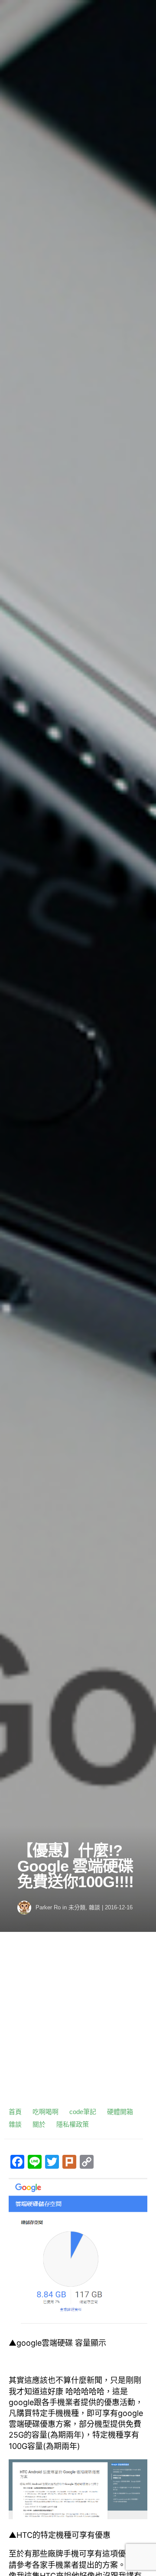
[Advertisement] (78, 2023)
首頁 (15, 2112)
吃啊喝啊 (45, 2112)
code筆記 (83, 2112)
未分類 (77, 1907)
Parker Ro (48, 1907)
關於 (39, 2124)
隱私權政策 (73, 2124)
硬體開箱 (120, 2112)
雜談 (94, 1907)
